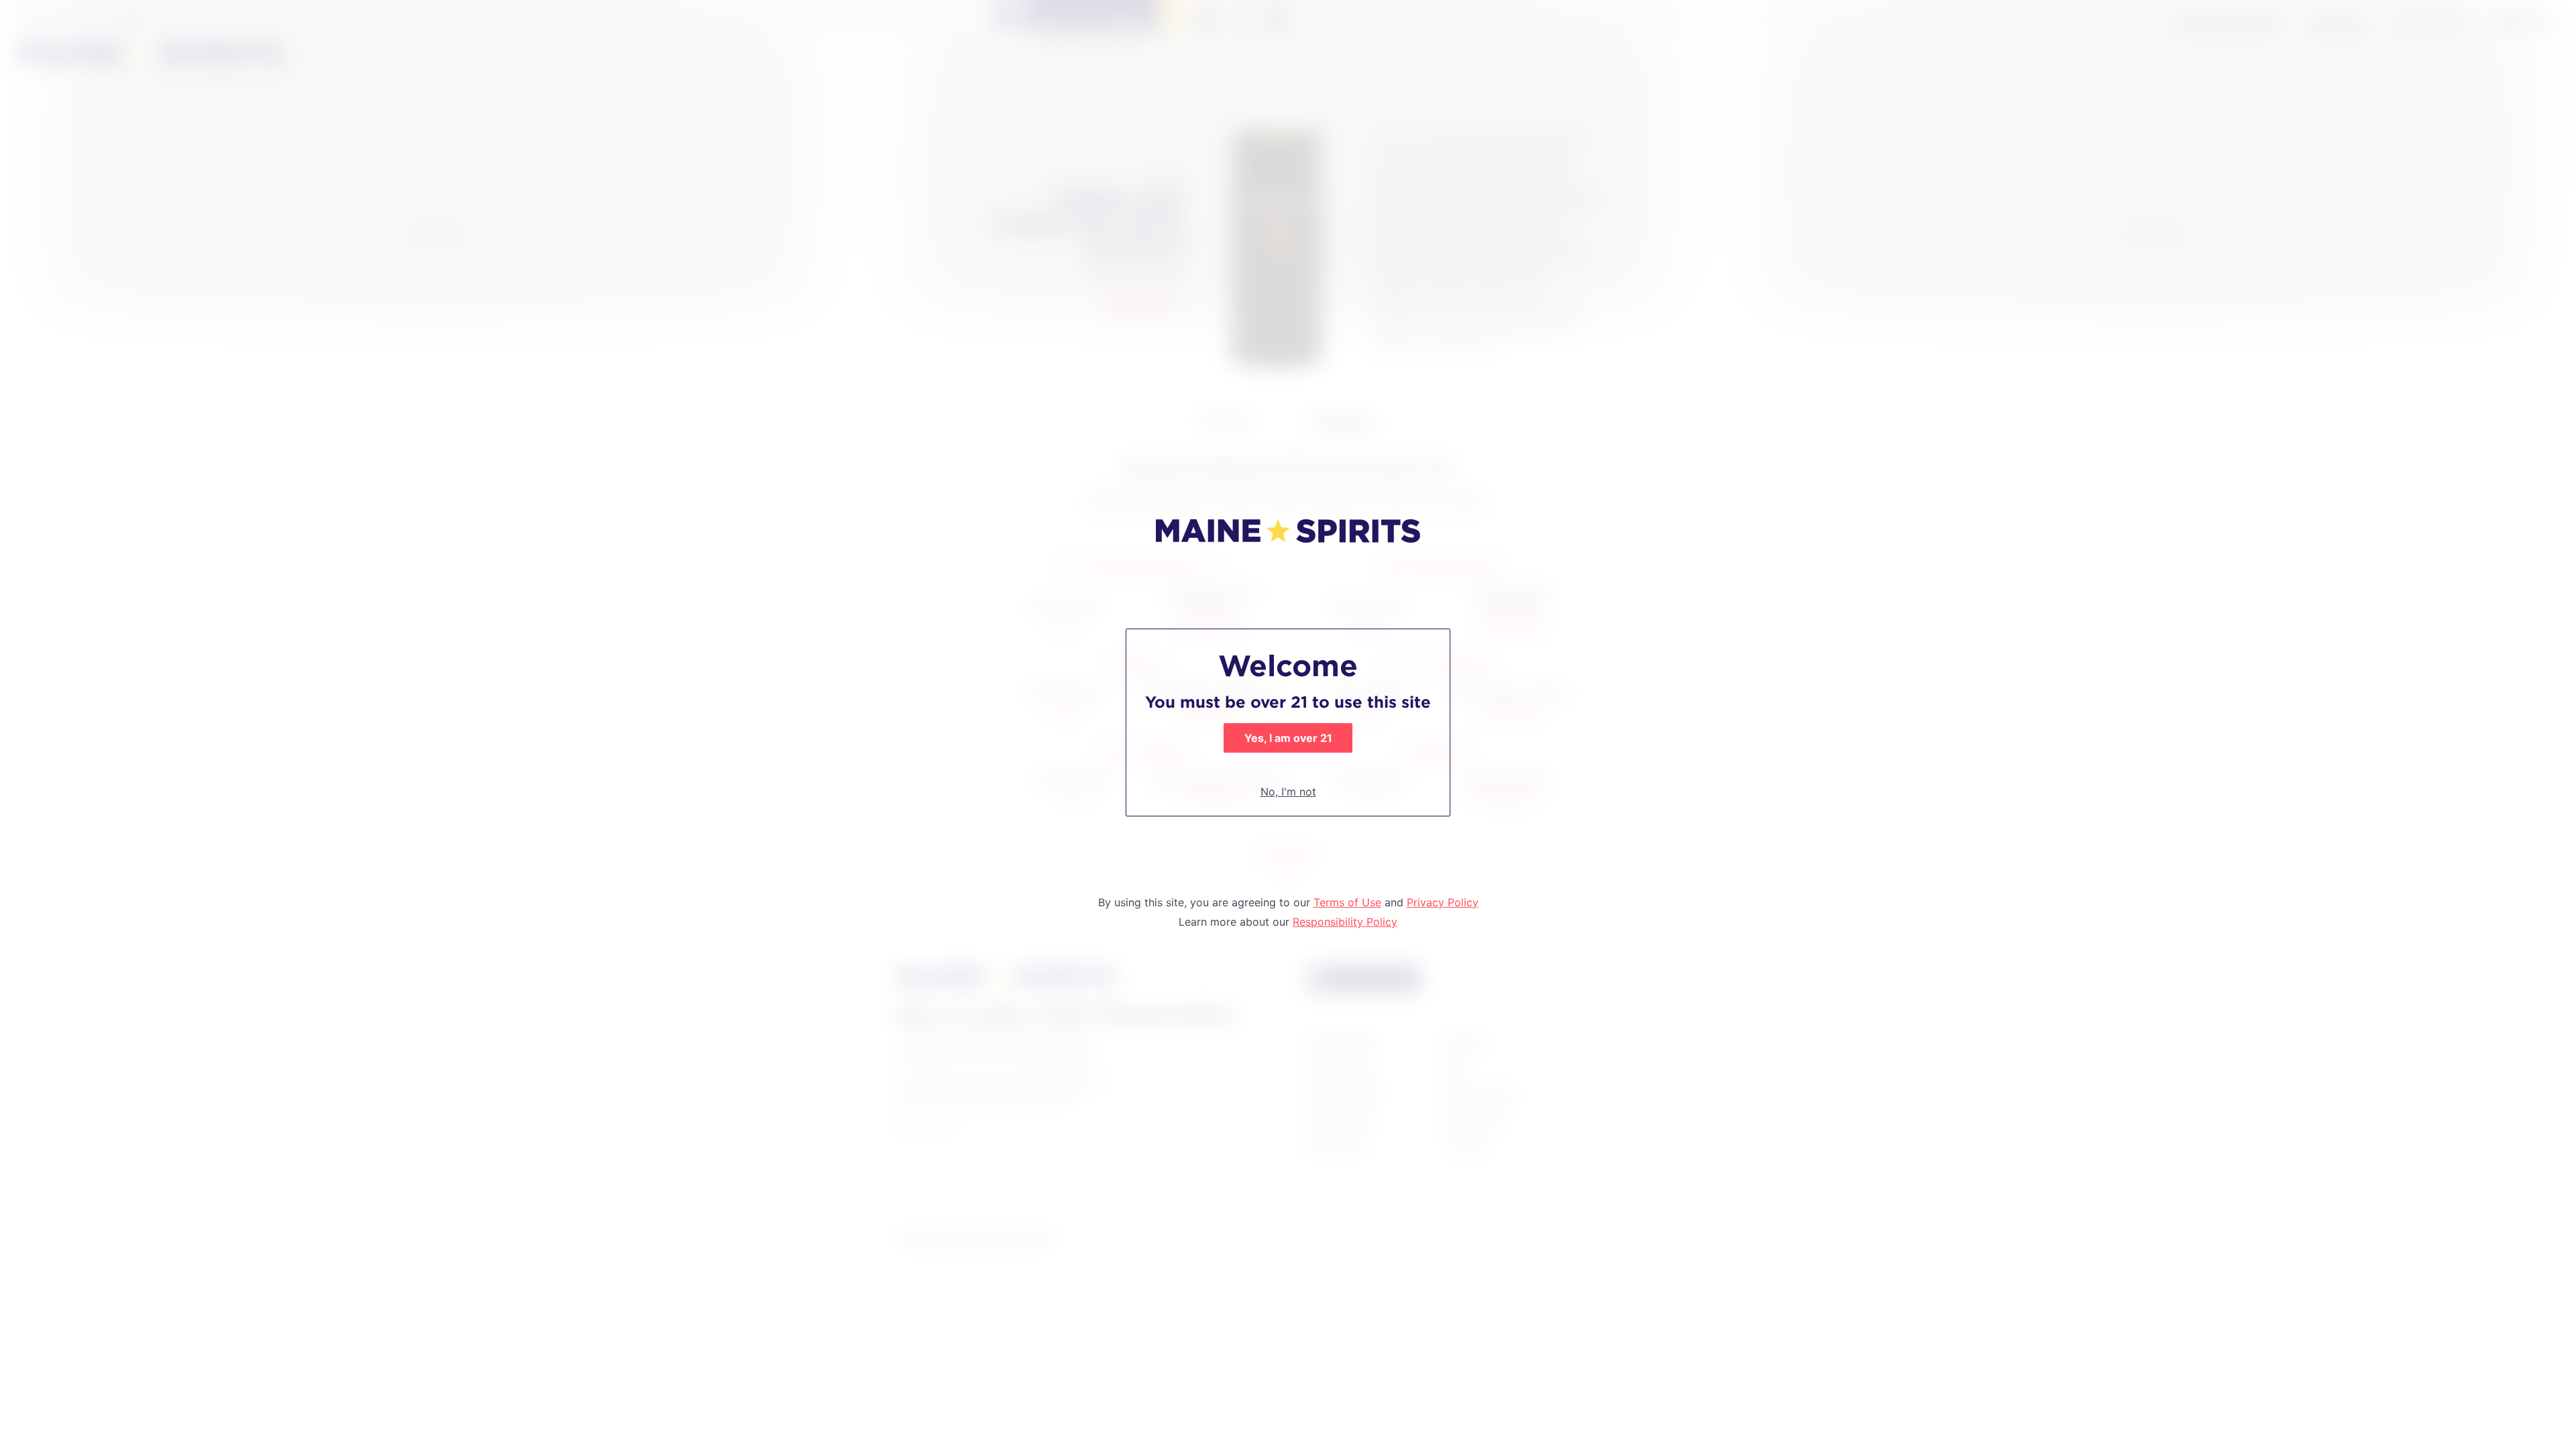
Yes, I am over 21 (1288, 738)
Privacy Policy (1443, 902)
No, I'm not (1288, 792)
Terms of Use (1347, 902)
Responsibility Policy (1345, 922)
